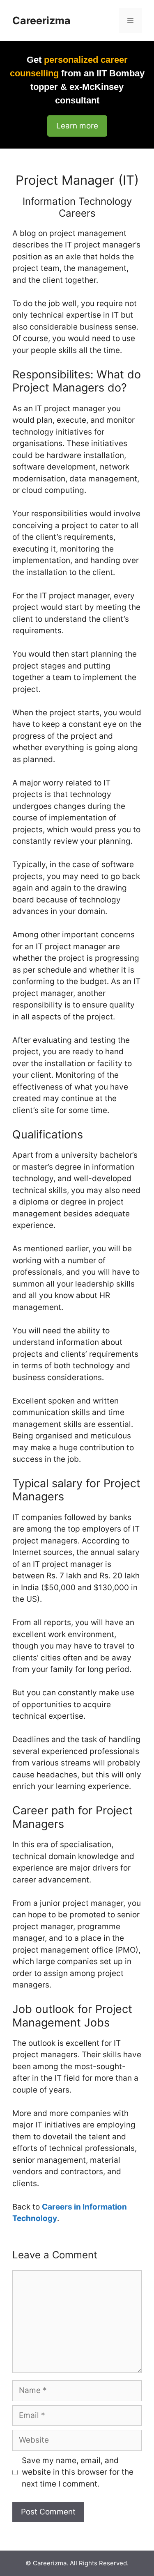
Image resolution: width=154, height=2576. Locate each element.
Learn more (77, 126)
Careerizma (41, 21)
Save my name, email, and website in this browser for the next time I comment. (78, 2472)
